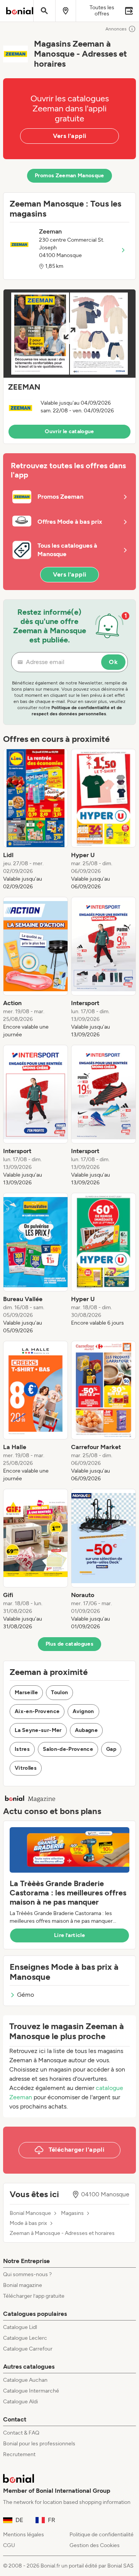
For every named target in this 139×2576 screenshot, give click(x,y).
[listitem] (36, 820)
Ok (113, 662)
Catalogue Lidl (20, 2327)
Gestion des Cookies (95, 2545)
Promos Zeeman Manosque (69, 176)
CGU (9, 2545)
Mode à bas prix (28, 2223)
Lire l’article (69, 1935)
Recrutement (19, 2454)
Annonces (116, 29)
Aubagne (86, 1730)
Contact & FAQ (21, 2433)
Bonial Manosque (30, 2213)
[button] (69, 367)
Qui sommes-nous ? (27, 2274)
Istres (22, 1749)
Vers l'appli (70, 136)
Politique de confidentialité (102, 2535)
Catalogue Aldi (20, 2402)
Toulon (59, 1692)
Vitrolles (26, 1768)
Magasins (72, 2213)
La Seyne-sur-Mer (38, 1730)
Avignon (83, 1711)
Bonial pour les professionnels (39, 2444)
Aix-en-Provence (37, 1711)
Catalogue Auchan (25, 2380)
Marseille (26, 1692)
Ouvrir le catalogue (69, 431)
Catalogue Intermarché (31, 2391)
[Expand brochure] (69, 334)
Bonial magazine (23, 2285)
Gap (111, 1749)
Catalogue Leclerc (25, 2338)
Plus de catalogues (69, 1644)
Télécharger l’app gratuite (34, 2296)
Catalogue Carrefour (28, 2349)
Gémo (25, 1995)
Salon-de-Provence (68, 1749)
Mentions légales (24, 2535)
